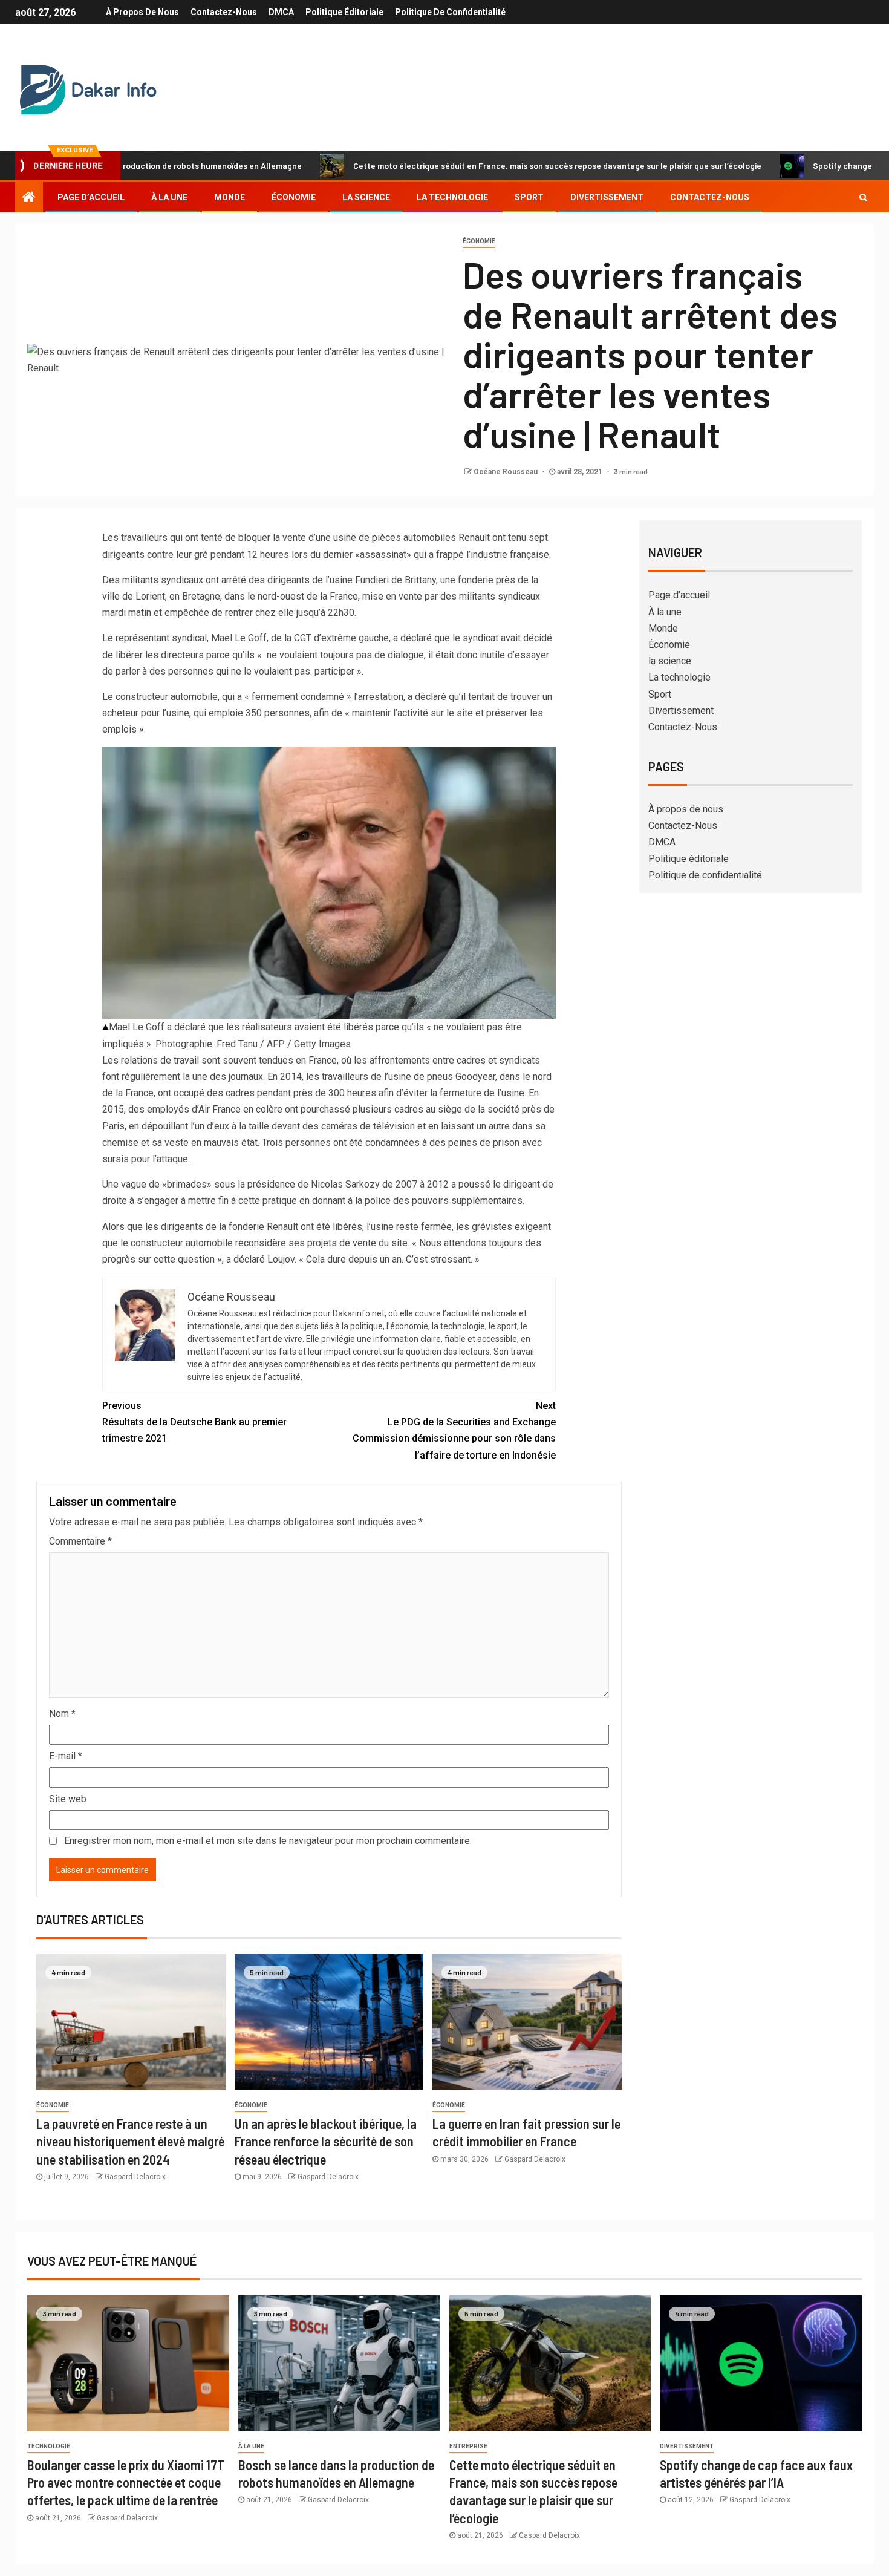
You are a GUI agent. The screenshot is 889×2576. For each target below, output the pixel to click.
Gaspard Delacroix (135, 2177)
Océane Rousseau (506, 472)
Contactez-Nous (224, 12)
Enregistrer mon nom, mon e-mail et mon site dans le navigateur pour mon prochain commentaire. (268, 1841)
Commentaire (80, 1541)
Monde (230, 197)
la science (366, 197)
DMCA (281, 12)
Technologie (49, 2446)
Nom (62, 1714)
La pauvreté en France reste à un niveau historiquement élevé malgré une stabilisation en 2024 (130, 2141)
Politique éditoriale (344, 12)
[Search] (863, 197)
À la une (169, 197)
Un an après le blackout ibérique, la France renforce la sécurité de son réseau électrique (326, 2141)
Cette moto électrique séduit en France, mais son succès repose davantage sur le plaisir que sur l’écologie (474, 165)
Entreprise (468, 2446)
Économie (294, 197)
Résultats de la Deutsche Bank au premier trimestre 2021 (194, 1422)
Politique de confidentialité (450, 12)
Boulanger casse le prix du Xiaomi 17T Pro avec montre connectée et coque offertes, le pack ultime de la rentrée (126, 2483)
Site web (68, 1799)
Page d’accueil (91, 197)
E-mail (66, 1756)
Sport (529, 197)
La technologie (452, 197)
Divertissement (607, 197)
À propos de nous (142, 12)
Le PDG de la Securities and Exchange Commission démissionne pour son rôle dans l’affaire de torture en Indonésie (454, 1430)
